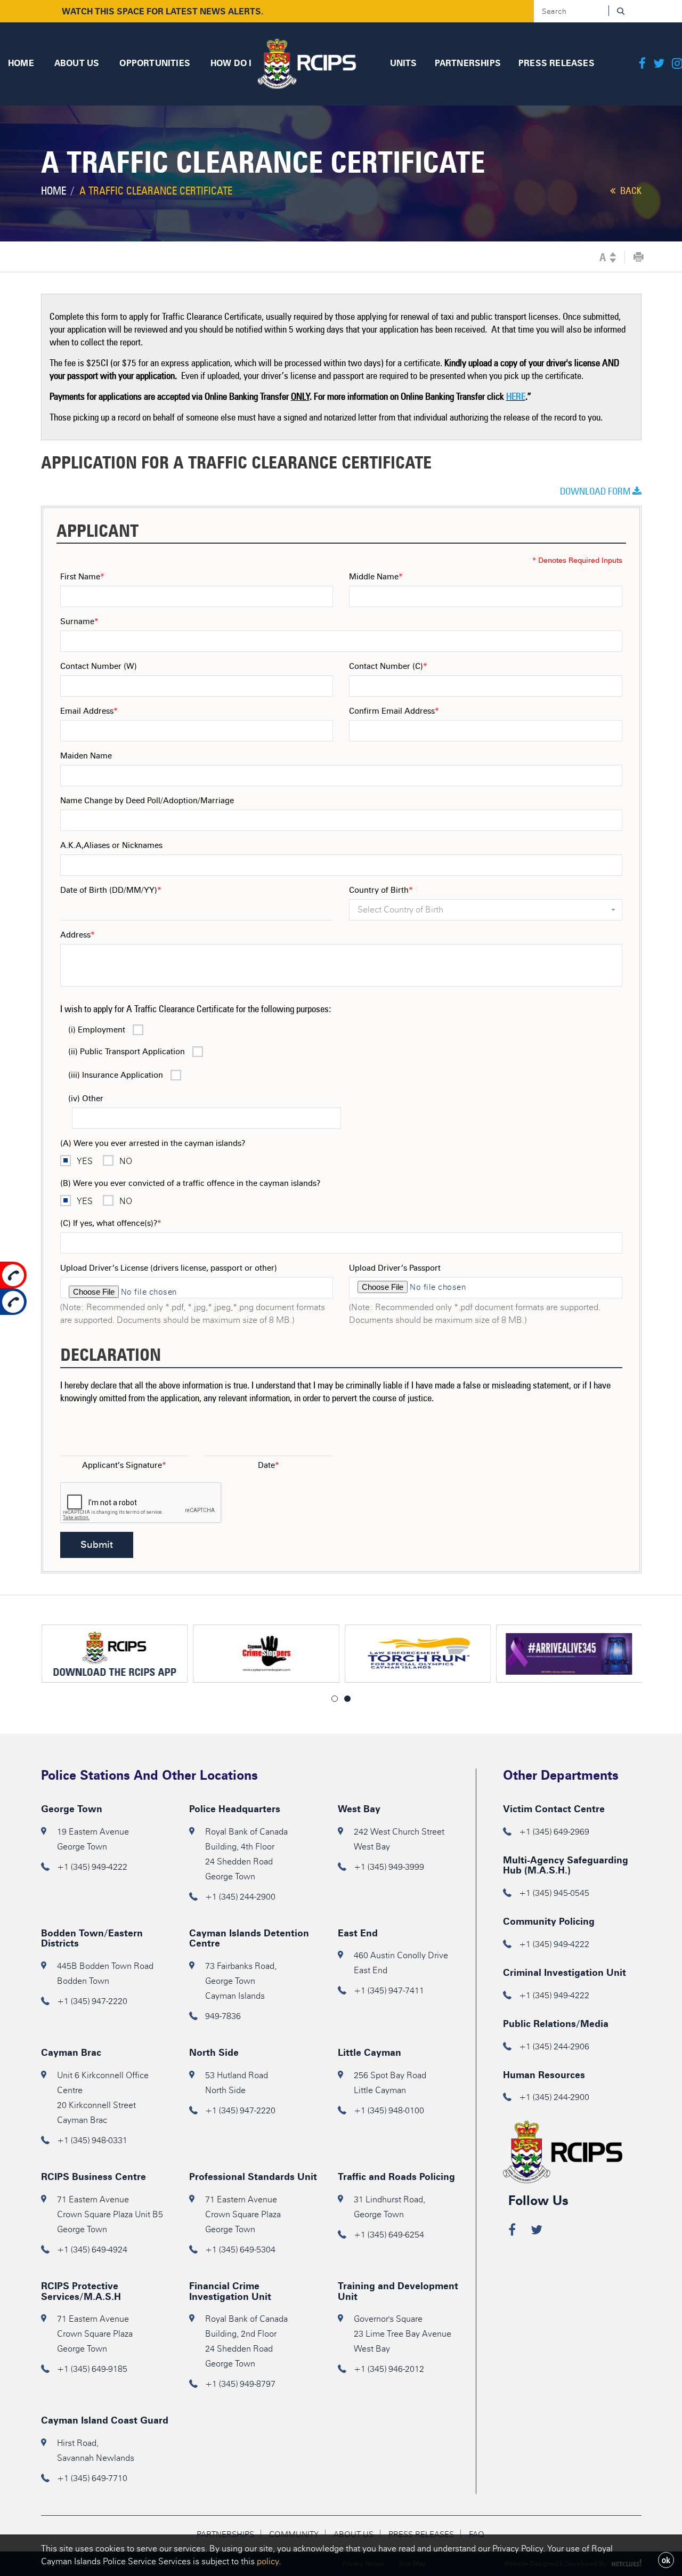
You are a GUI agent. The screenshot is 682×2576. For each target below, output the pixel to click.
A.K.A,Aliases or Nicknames (111, 845)
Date (269, 1465)
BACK (630, 191)
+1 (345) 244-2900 (240, 1897)
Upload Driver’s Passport (395, 1268)
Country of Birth (381, 890)
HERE (516, 397)
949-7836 (223, 2016)
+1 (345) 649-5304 (240, 2250)
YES (85, 1161)
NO (126, 1161)
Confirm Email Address (394, 711)
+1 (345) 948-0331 (92, 2140)
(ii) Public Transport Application (127, 1052)
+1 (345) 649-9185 (92, 2369)
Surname (79, 621)
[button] (486, 910)
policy (268, 2561)
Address (78, 935)
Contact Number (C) (388, 666)
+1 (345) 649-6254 (389, 2235)
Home (54, 191)
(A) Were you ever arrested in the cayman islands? (153, 1143)
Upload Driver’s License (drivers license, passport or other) (169, 1268)
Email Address (89, 711)
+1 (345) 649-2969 (554, 1832)
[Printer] (639, 257)
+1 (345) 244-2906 (554, 2046)
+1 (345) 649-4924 (92, 2250)
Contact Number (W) (99, 666)
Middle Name (376, 577)
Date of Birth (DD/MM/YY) (111, 890)
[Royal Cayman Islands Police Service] (307, 62)
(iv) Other (86, 1099)
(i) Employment (97, 1030)
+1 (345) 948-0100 (389, 2110)
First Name (82, 577)
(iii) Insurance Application (116, 1075)
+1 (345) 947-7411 (389, 1990)
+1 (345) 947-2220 (92, 2001)
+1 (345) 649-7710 (92, 2478)
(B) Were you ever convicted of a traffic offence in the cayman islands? (190, 1183)
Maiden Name (86, 756)
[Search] (620, 11)
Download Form (596, 491)
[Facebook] (642, 64)
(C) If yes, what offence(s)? (111, 1223)
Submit (97, 1545)
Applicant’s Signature (124, 1465)
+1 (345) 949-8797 (240, 2384)
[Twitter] (659, 64)
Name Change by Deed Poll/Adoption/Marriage (147, 801)
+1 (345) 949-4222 (92, 1867)
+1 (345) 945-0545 (554, 1893)
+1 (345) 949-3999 (389, 1867)
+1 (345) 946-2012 (389, 2369)
